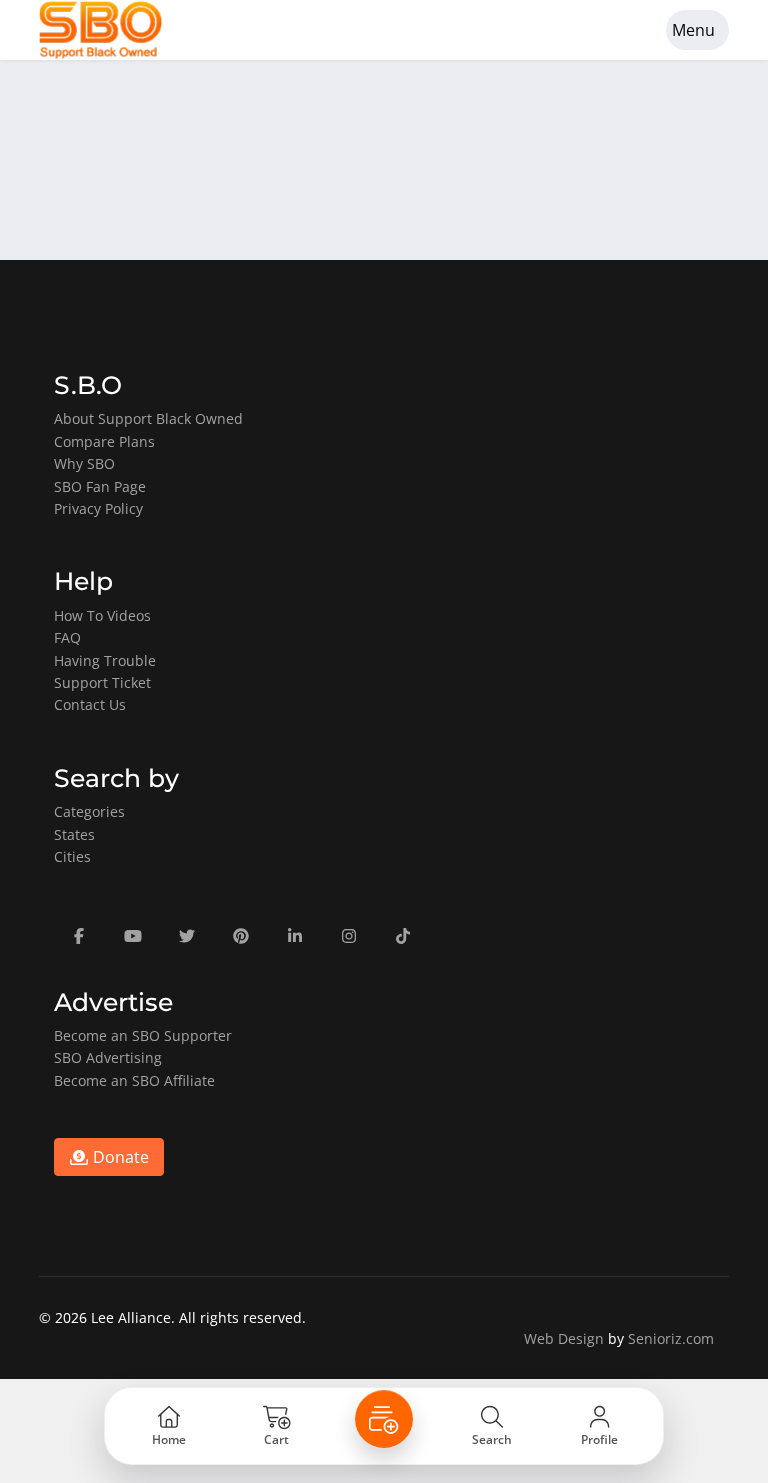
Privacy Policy (98, 508)
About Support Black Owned (148, 418)
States (74, 834)
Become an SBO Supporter (143, 1035)
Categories (89, 811)
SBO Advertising (108, 1057)
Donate (119, 1157)
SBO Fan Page (100, 486)
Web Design (564, 1338)
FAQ (67, 637)
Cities (72, 856)
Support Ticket (102, 682)
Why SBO (84, 463)
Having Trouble (105, 660)
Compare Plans (104, 441)
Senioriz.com (671, 1338)
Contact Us (90, 704)
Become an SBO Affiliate (134, 1080)
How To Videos (102, 615)
